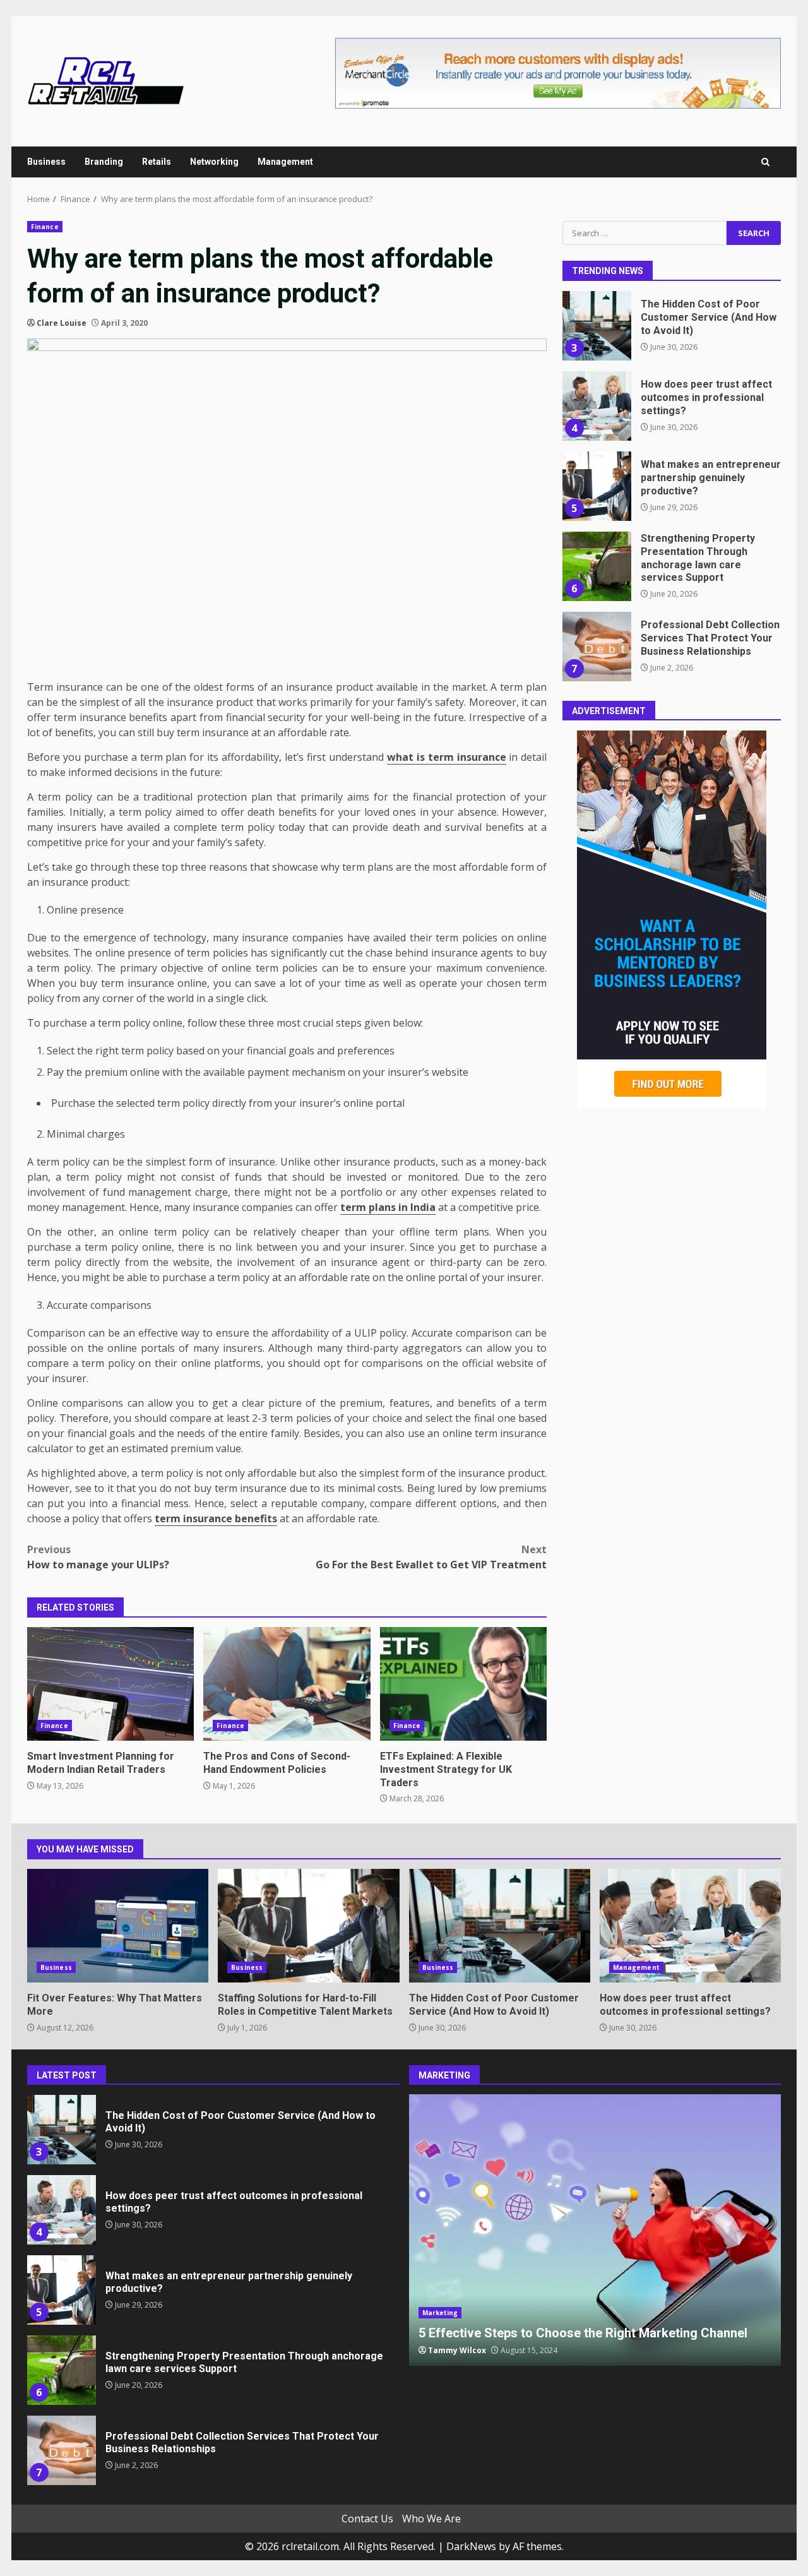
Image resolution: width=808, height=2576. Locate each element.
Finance (45, 227)
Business (46, 162)
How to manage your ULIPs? (98, 1557)
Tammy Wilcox (457, 2350)
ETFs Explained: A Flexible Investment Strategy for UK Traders (463, 1684)
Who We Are (431, 2519)
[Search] (765, 162)
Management (285, 162)
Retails (157, 162)
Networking (214, 162)
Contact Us (367, 2519)
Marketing (440, 2313)
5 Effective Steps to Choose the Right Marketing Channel (595, 2230)
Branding (104, 162)
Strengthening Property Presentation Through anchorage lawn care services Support (597, 566)
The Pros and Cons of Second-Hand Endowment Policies (287, 1684)
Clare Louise (62, 323)
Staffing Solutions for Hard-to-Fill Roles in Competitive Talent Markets (308, 1926)
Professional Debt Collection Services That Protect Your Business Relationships (597, 647)
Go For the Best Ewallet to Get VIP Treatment (431, 1557)
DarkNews (471, 2546)
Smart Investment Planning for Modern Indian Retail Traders (110, 1684)
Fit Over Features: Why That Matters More (118, 1926)
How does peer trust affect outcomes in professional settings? (597, 406)
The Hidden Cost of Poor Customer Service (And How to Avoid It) (597, 326)
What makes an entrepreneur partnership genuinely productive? (597, 486)
